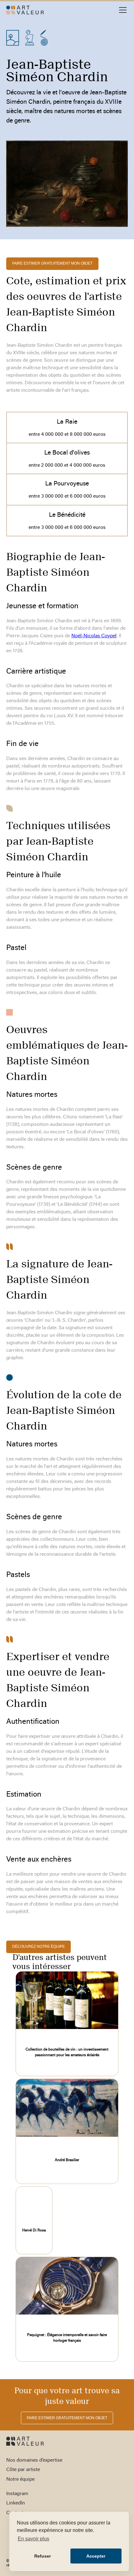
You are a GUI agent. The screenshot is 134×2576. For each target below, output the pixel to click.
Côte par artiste (23, 2470)
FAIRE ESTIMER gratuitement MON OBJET (52, 263)
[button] (122, 10)
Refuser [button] (43, 2556)
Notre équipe (20, 2479)
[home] (25, 10)
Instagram (17, 2494)
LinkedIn (16, 2503)
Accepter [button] (96, 2556)
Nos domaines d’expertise (34, 2460)
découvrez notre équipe (38, 1947)
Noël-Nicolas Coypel (94, 636)
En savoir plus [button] (33, 2539)
